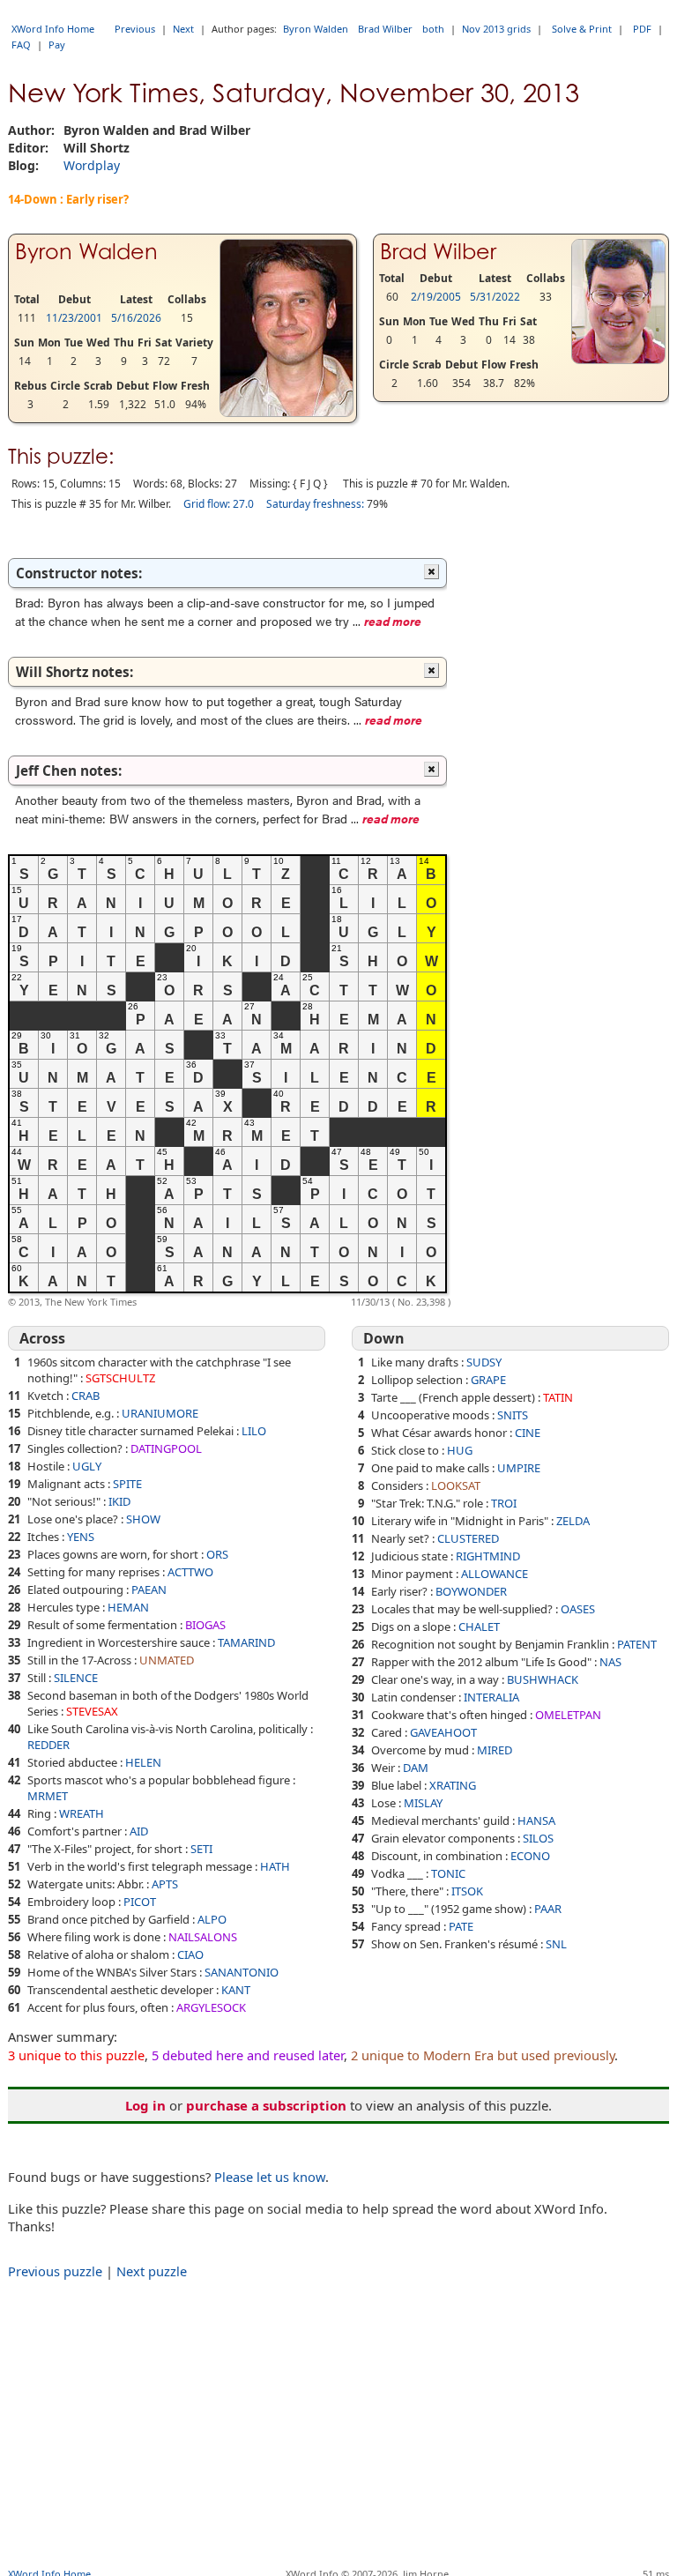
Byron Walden (316, 29)
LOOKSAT (456, 1485)
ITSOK (467, 1891)
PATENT (637, 1644)
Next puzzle (152, 2271)
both (433, 29)
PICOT (140, 1902)
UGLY (87, 1466)
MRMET (48, 1796)
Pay (57, 45)
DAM (416, 1768)
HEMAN (128, 1607)
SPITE (127, 1484)
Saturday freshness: (315, 504)
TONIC (448, 1873)
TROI (504, 1503)
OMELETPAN (568, 1715)
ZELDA (573, 1521)
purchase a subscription (266, 2105)
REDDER (48, 1745)
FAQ (21, 45)
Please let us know (270, 2177)
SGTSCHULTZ (120, 1378)
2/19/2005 (436, 297)
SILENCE (76, 1678)
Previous (135, 29)
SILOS (538, 1838)
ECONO (530, 1856)
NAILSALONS (203, 1937)
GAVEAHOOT (443, 1732)
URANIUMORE (160, 1413)
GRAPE (488, 1380)
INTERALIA (491, 1697)
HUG (460, 1450)
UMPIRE (519, 1468)
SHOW (143, 1519)
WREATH (82, 1813)
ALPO (212, 1919)
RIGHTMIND (488, 1556)
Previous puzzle (55, 2271)
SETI (201, 1849)
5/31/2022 (495, 297)
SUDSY (484, 1362)
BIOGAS (205, 1625)
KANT (236, 1990)
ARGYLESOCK (211, 2007)
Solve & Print (582, 29)
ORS (217, 1554)
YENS (81, 1537)
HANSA (536, 1820)
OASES (578, 1609)
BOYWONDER (471, 1591)
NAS (610, 1662)
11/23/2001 (74, 318)
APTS (165, 1884)
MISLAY (423, 1803)
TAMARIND (246, 1642)
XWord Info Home (53, 29)
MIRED (495, 1750)
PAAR (548, 1909)
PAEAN (149, 1590)
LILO (254, 1431)
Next (183, 29)
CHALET (479, 1627)
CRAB (86, 1396)
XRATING (453, 1785)
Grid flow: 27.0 (219, 504)
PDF (642, 29)
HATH (275, 1866)
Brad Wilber (385, 29)
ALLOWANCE (495, 1574)
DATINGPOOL (166, 1448)
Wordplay (92, 165)
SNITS (513, 1415)
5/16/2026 (136, 318)
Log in (145, 2105)
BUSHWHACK (543, 1679)
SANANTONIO (242, 1972)
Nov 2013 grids (496, 29)
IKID (119, 1501)
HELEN (143, 1762)
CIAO (190, 1954)
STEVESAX (92, 1711)
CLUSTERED (468, 1538)
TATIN (558, 1397)
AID (139, 1831)
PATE (461, 1926)
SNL (556, 1944)
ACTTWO (190, 1572)
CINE (528, 1433)
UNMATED (167, 1660)
